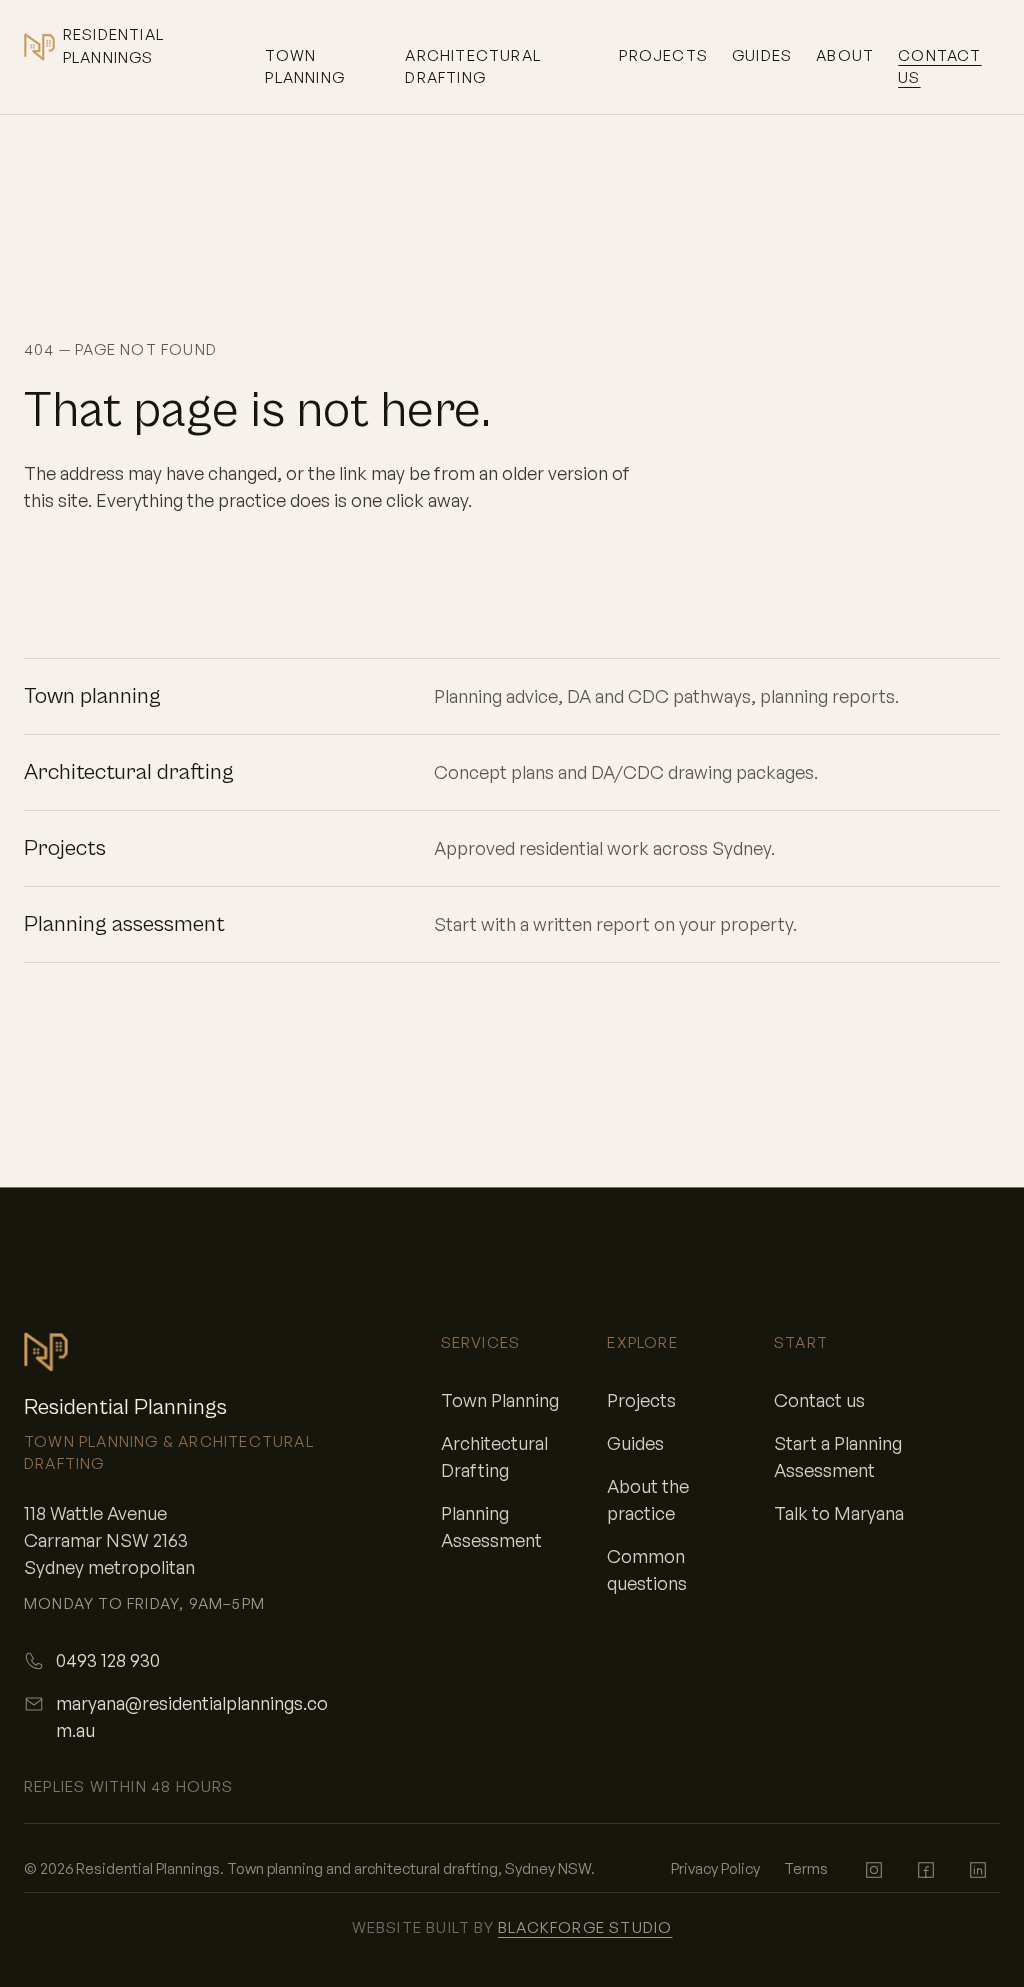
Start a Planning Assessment (838, 1456)
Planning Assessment (491, 1526)
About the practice (648, 1499)
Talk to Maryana (839, 1513)
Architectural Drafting (473, 67)
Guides (762, 55)
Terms (806, 1868)
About (845, 55)
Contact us (939, 67)
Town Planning (305, 67)
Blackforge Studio (585, 1927)
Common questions (647, 1569)
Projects (663, 55)
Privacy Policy (715, 1868)
